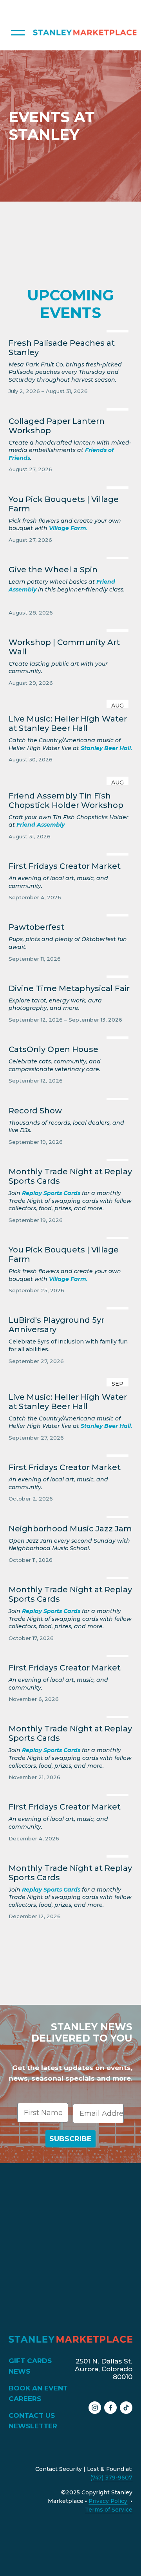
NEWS (19, 2371)
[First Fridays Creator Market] (71, 852)
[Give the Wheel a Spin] (71, 556)
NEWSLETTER (33, 2426)
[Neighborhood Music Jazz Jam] (71, 1515)
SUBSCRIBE (70, 2139)
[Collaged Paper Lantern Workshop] (71, 407)
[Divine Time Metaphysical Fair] (71, 975)
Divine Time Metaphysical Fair (69, 988)
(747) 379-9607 (111, 2478)
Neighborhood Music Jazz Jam (70, 1529)
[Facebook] (110, 2408)
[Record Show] (71, 1097)
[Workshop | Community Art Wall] (71, 629)
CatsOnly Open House (53, 1049)
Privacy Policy (108, 2501)
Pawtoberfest (36, 927)
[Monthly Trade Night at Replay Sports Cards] (71, 1158)
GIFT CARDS (30, 2361)
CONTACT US (32, 2415)
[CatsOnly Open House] (71, 1036)
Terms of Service (109, 2510)
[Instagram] (95, 2408)
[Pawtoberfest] (71, 913)
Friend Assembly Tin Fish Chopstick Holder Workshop (66, 800)
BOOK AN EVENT (38, 2388)
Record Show (35, 1111)
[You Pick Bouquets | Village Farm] (71, 486)
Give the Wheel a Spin (53, 570)
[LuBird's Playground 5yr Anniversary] (71, 1306)
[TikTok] (126, 2408)
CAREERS (25, 2398)
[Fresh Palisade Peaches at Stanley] (71, 329)
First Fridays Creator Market (65, 866)
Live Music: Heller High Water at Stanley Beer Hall (68, 723)
